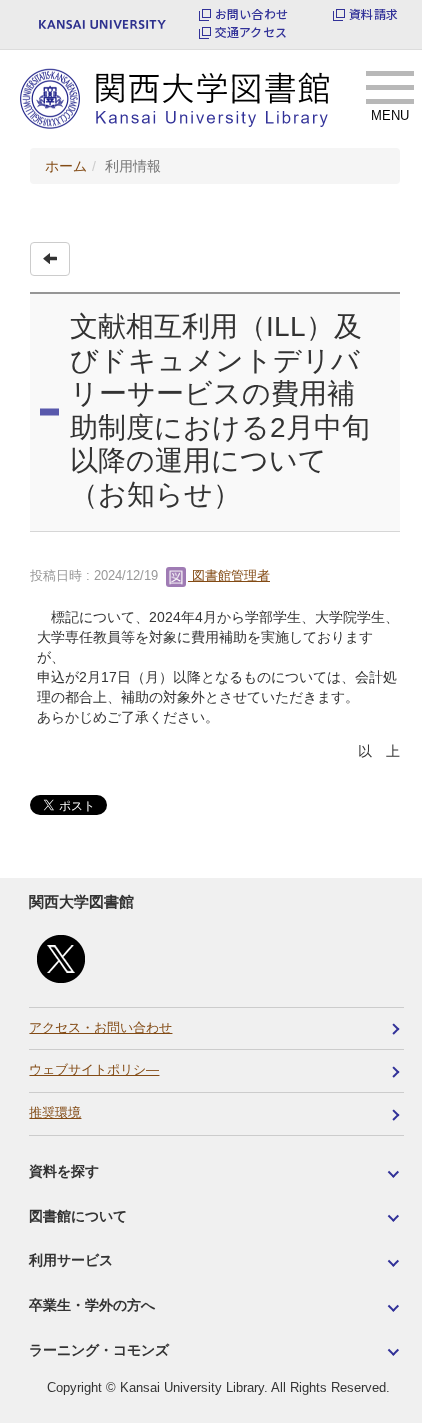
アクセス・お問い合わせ (100, 1028)
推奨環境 (55, 1113)
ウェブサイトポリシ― (94, 1070)
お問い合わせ (251, 14)
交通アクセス (251, 32)
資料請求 (373, 14)
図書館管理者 (229, 575)
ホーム (66, 166)
